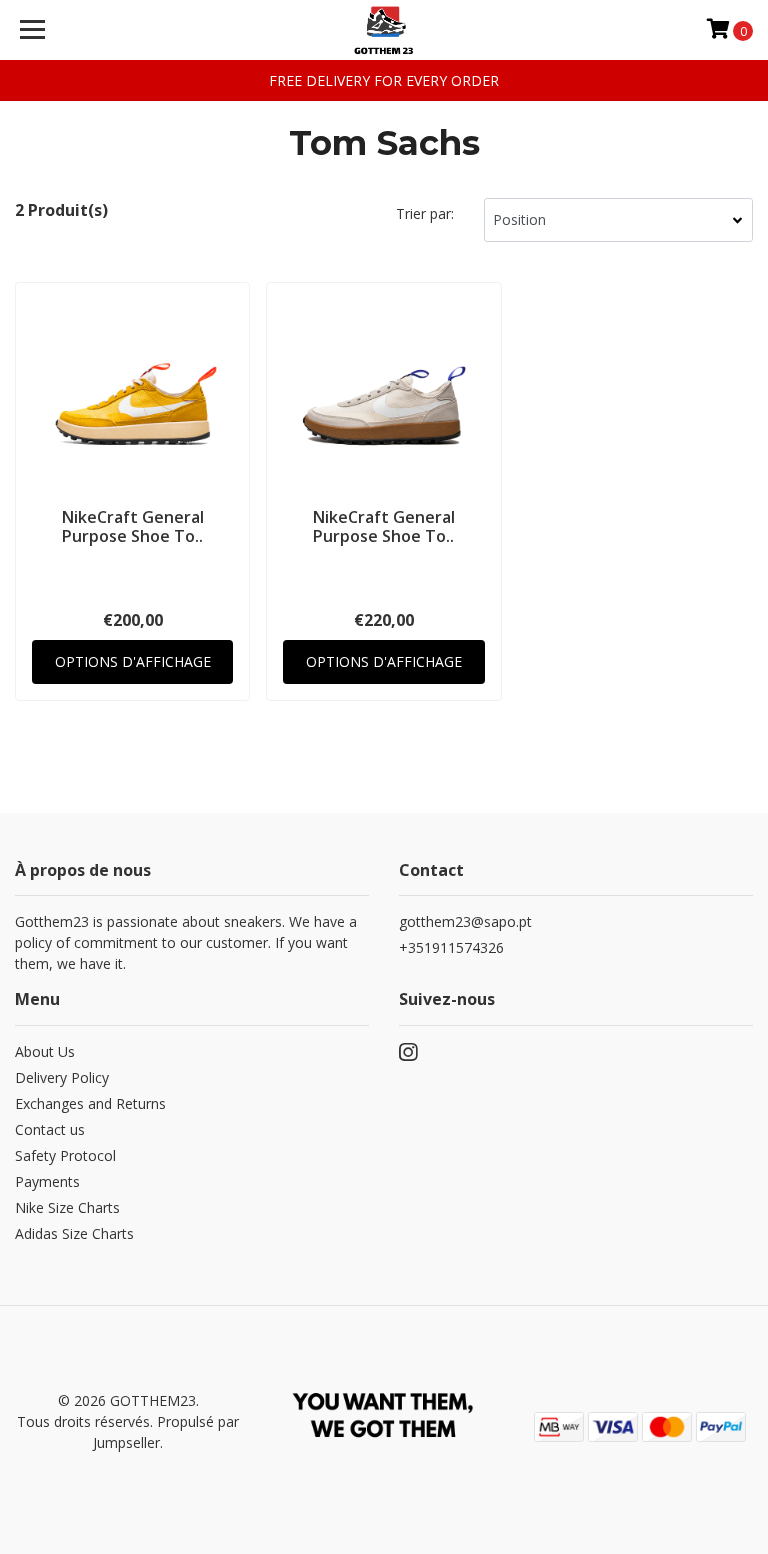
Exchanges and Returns (90, 1103)
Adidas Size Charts (74, 1233)
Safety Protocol (65, 1155)
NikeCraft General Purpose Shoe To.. (133, 526)
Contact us (50, 1129)
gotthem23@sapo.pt (465, 921)
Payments (47, 1181)
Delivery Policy (62, 1077)
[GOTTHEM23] (384, 30)
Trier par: (425, 213)
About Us (45, 1051)
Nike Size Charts (67, 1207)
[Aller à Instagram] (408, 1056)
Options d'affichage (133, 661)
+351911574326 (451, 947)
